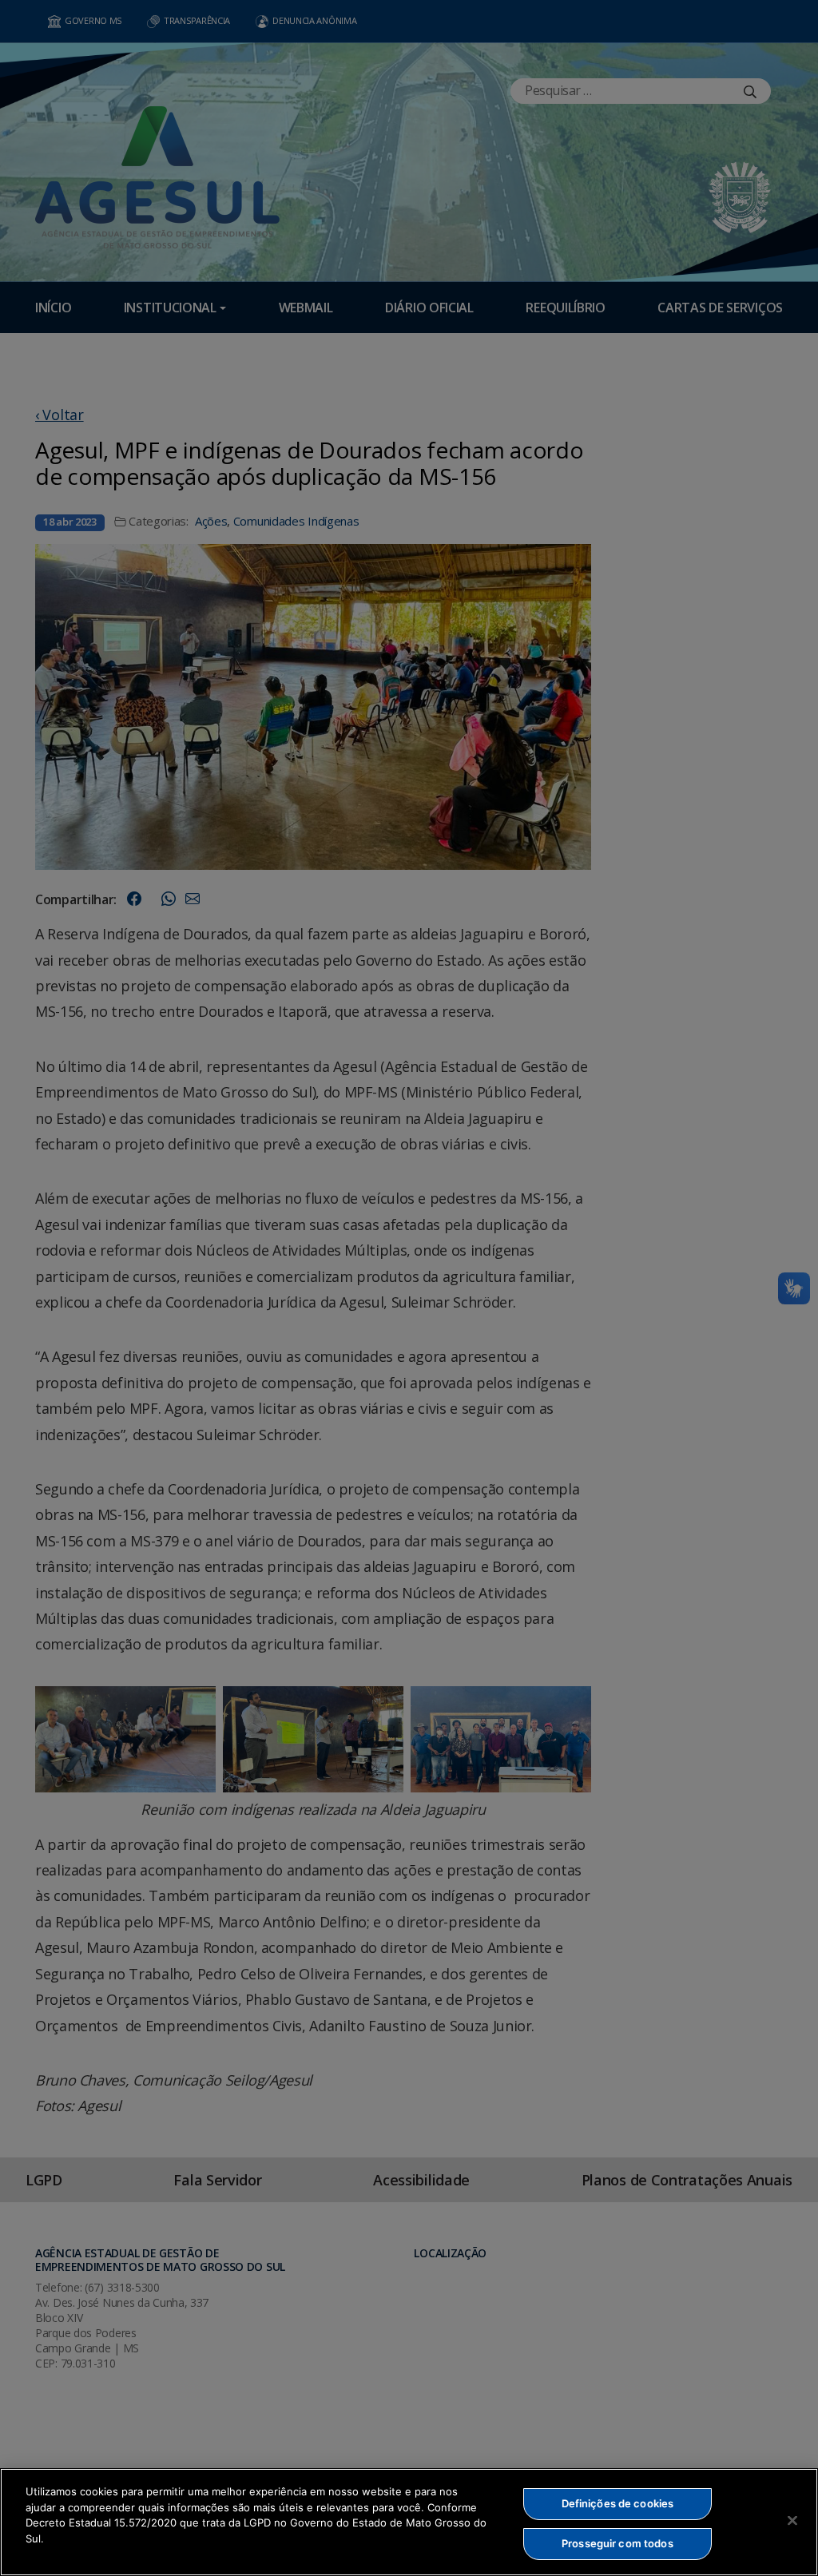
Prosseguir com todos (617, 2543)
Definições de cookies (618, 2503)
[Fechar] (792, 2520)
